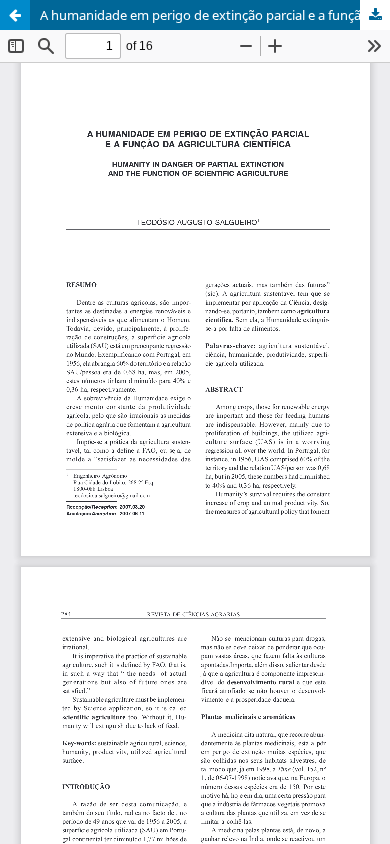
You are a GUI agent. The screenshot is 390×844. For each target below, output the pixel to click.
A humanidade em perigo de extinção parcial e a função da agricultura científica (215, 15)
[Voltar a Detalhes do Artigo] (15, 15)
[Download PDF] (375, 15)
